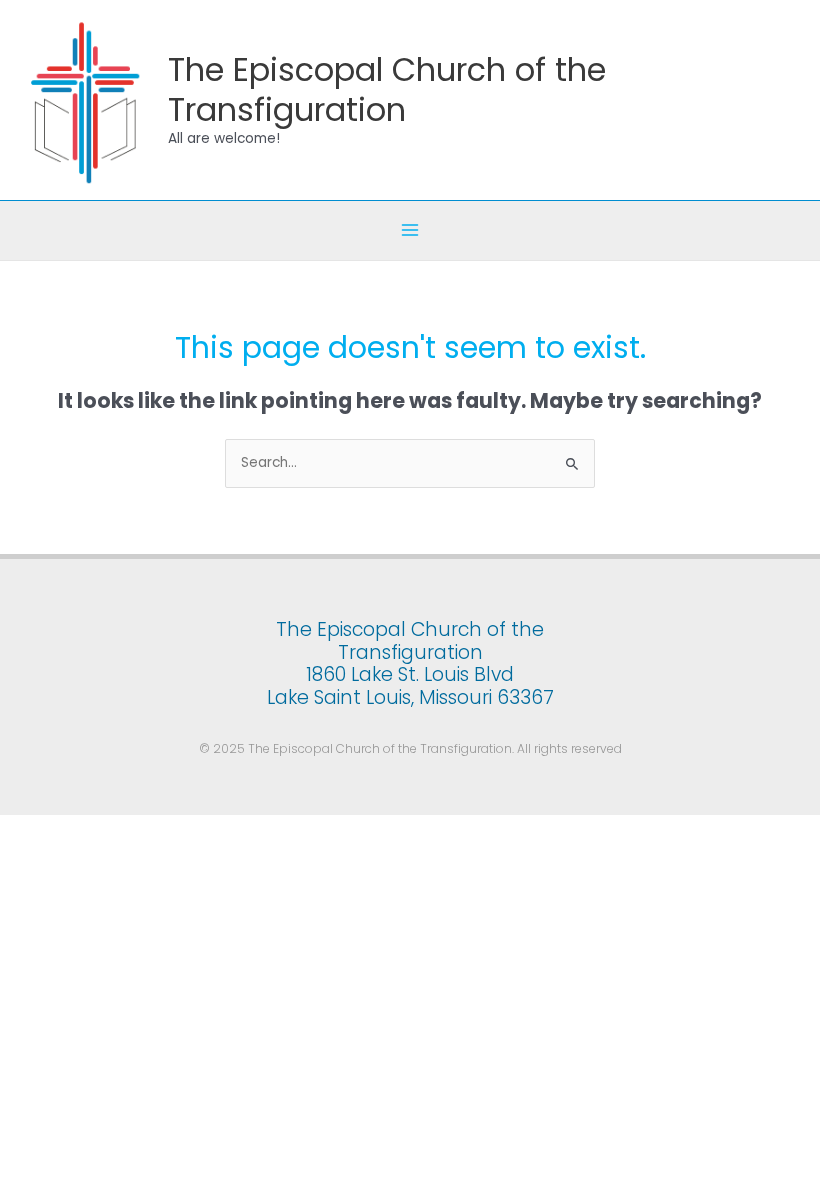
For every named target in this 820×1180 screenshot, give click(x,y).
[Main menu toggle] (410, 230)
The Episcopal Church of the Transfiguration (387, 89)
